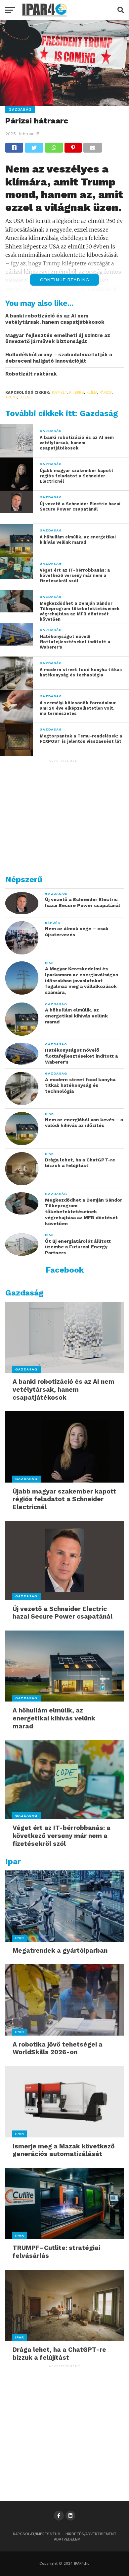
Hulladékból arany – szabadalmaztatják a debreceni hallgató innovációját (59, 358)
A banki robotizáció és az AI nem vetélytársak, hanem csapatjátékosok (55, 319)
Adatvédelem (67, 2539)
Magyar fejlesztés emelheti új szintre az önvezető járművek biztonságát (58, 339)
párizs (106, 393)
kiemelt (59, 393)
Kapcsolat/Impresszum (37, 2534)
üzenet (27, 397)
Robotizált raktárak (31, 374)
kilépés (77, 393)
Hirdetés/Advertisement (91, 2534)
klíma (92, 393)
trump (11, 397)
